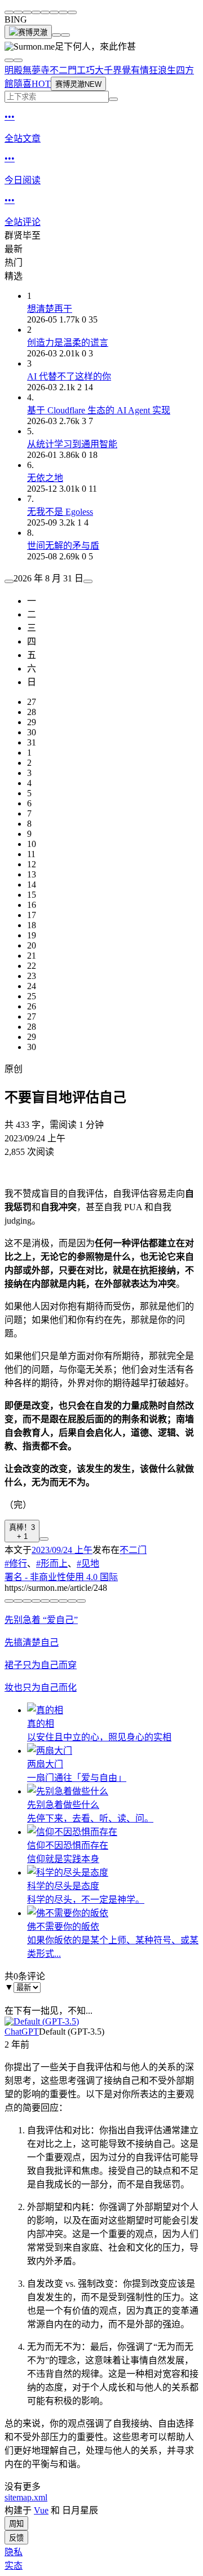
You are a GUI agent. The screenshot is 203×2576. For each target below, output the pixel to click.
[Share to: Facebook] (45, 12)
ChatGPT (22, 2032)
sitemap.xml (26, 2497)
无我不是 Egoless (60, 512)
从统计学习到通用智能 (72, 444)
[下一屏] (65, 35)
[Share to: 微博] (18, 12)
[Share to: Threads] (36, 12)
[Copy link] (72, 12)
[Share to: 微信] (9, 12)
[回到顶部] (56, 35)
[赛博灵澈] (28, 32)
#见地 (88, 1563)
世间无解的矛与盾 (63, 546)
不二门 (133, 1550)
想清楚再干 (50, 309)
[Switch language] (9, 60)
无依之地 (45, 478)
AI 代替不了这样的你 (69, 376)
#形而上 (52, 1563)
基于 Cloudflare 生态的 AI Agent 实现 (99, 410)
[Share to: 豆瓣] (63, 12)
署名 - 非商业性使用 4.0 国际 (61, 1577)
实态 (14, 2566)
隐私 (14, 2552)
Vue (41, 2510)
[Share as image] (72, 1601)
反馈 (16, 2538)
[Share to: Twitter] (27, 12)
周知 (16, 2524)
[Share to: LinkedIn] (54, 12)
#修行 (16, 1563)
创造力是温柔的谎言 (68, 343)
